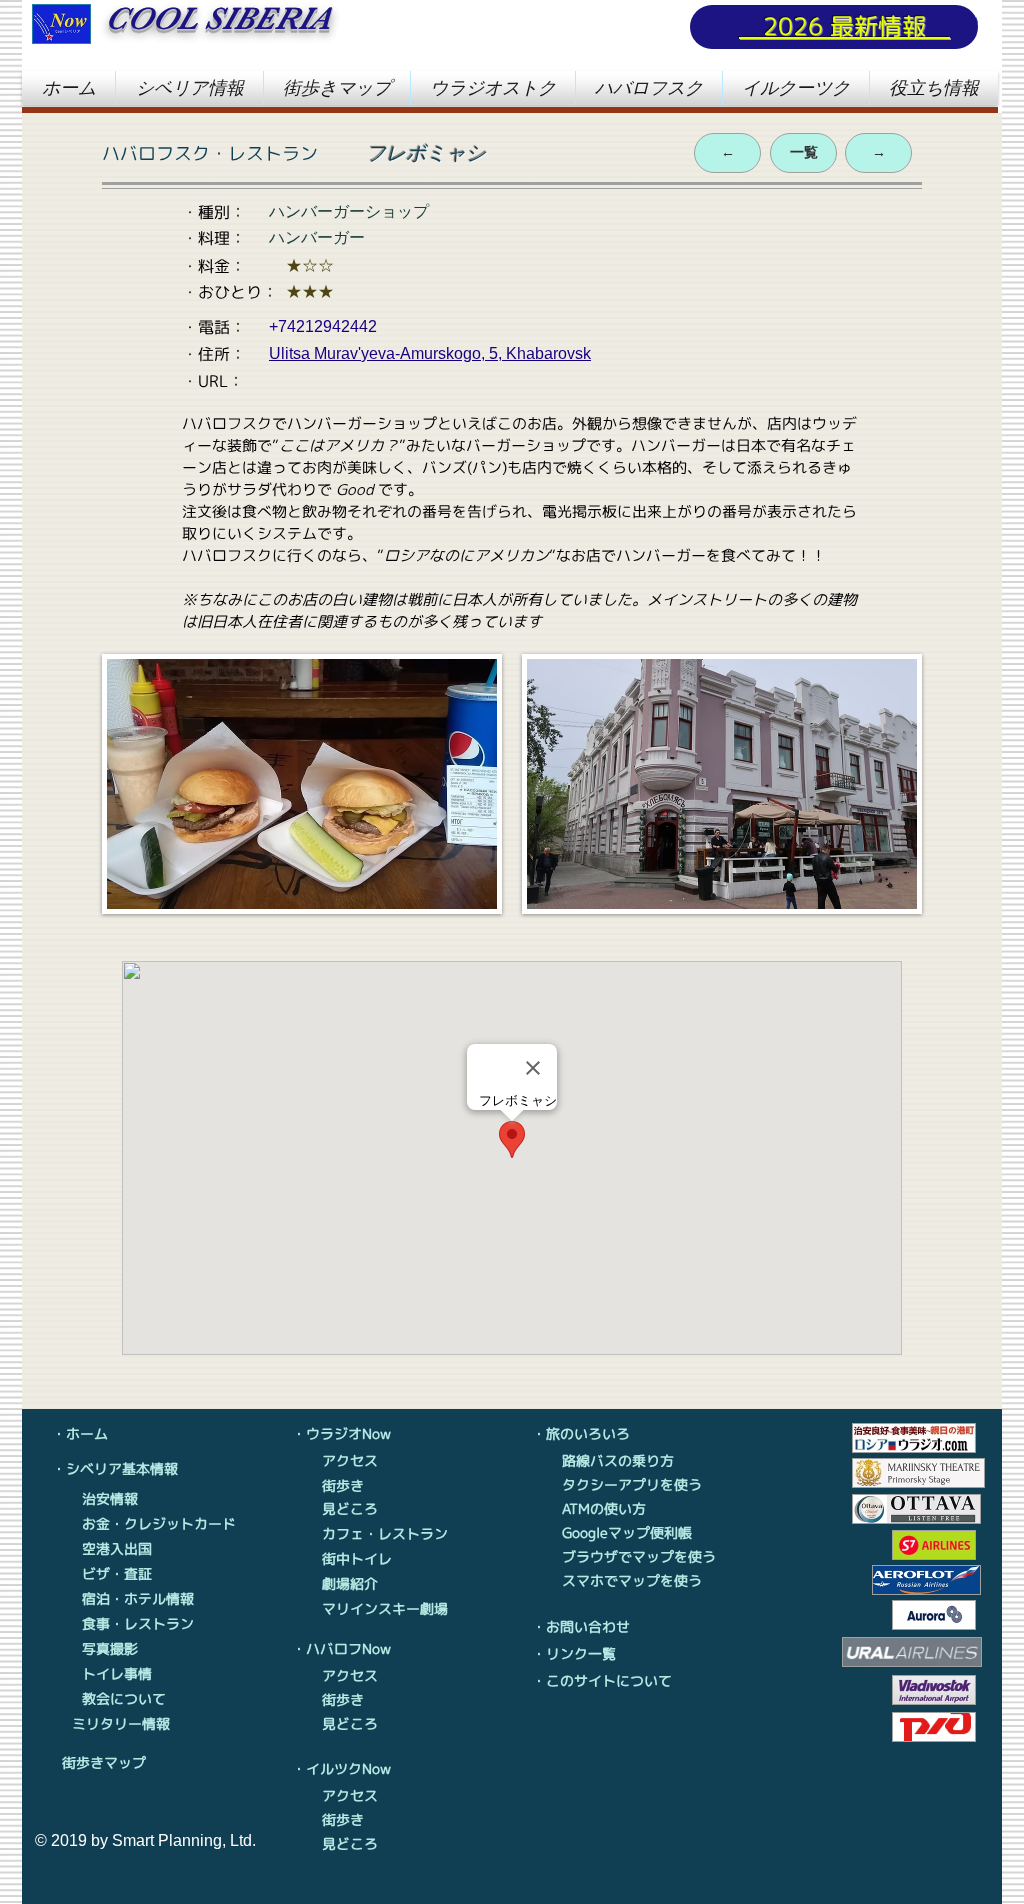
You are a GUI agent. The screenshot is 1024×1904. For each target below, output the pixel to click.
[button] (189, 88)
